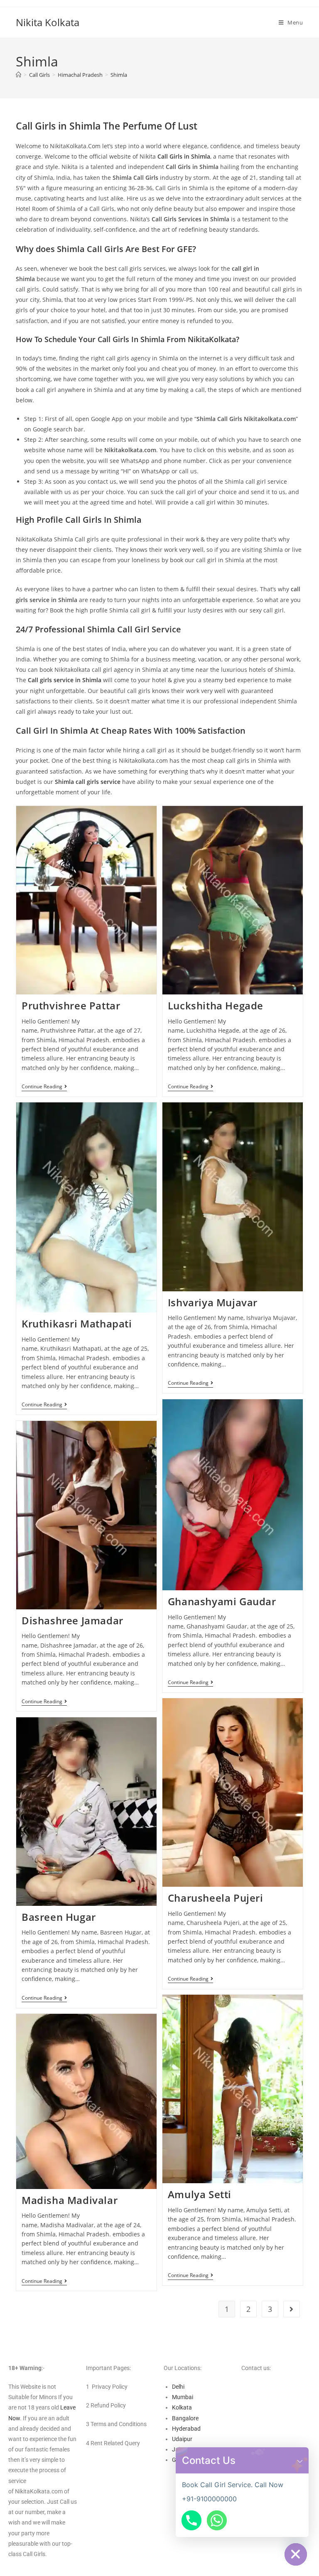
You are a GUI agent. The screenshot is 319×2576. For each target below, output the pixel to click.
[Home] (18, 75)
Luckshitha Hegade (216, 1005)
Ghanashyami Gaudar (222, 1601)
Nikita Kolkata (48, 22)
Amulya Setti (200, 2194)
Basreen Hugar (59, 1917)
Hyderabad (186, 2429)
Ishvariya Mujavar (213, 1302)
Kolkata (182, 2407)
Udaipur (182, 2439)
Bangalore (185, 2418)
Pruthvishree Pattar (71, 1005)
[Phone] (191, 2520)
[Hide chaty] (296, 2554)
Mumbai (183, 2397)
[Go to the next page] (292, 2309)
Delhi (178, 2387)
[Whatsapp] (217, 2520)
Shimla (119, 75)
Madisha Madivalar (70, 2200)
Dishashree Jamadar (72, 1620)
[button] (300, 2460)
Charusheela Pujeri (216, 1898)
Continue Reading (44, 1087)
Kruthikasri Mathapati (77, 1324)
